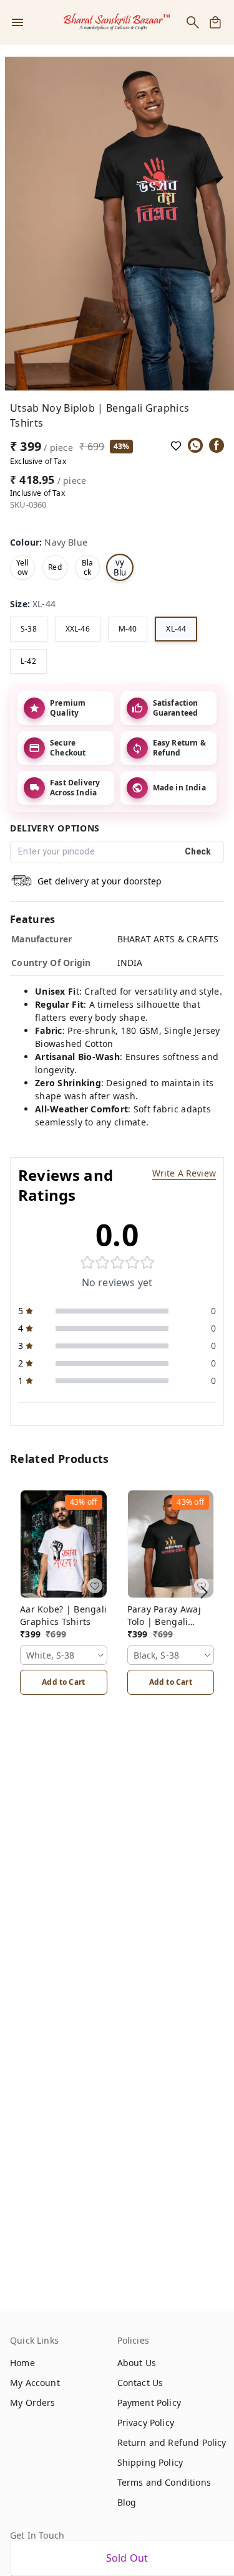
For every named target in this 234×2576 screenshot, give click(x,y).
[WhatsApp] (195, 445)
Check (198, 851)
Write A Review (184, 1173)
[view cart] (215, 22)
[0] (215, 22)
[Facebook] (217, 445)
